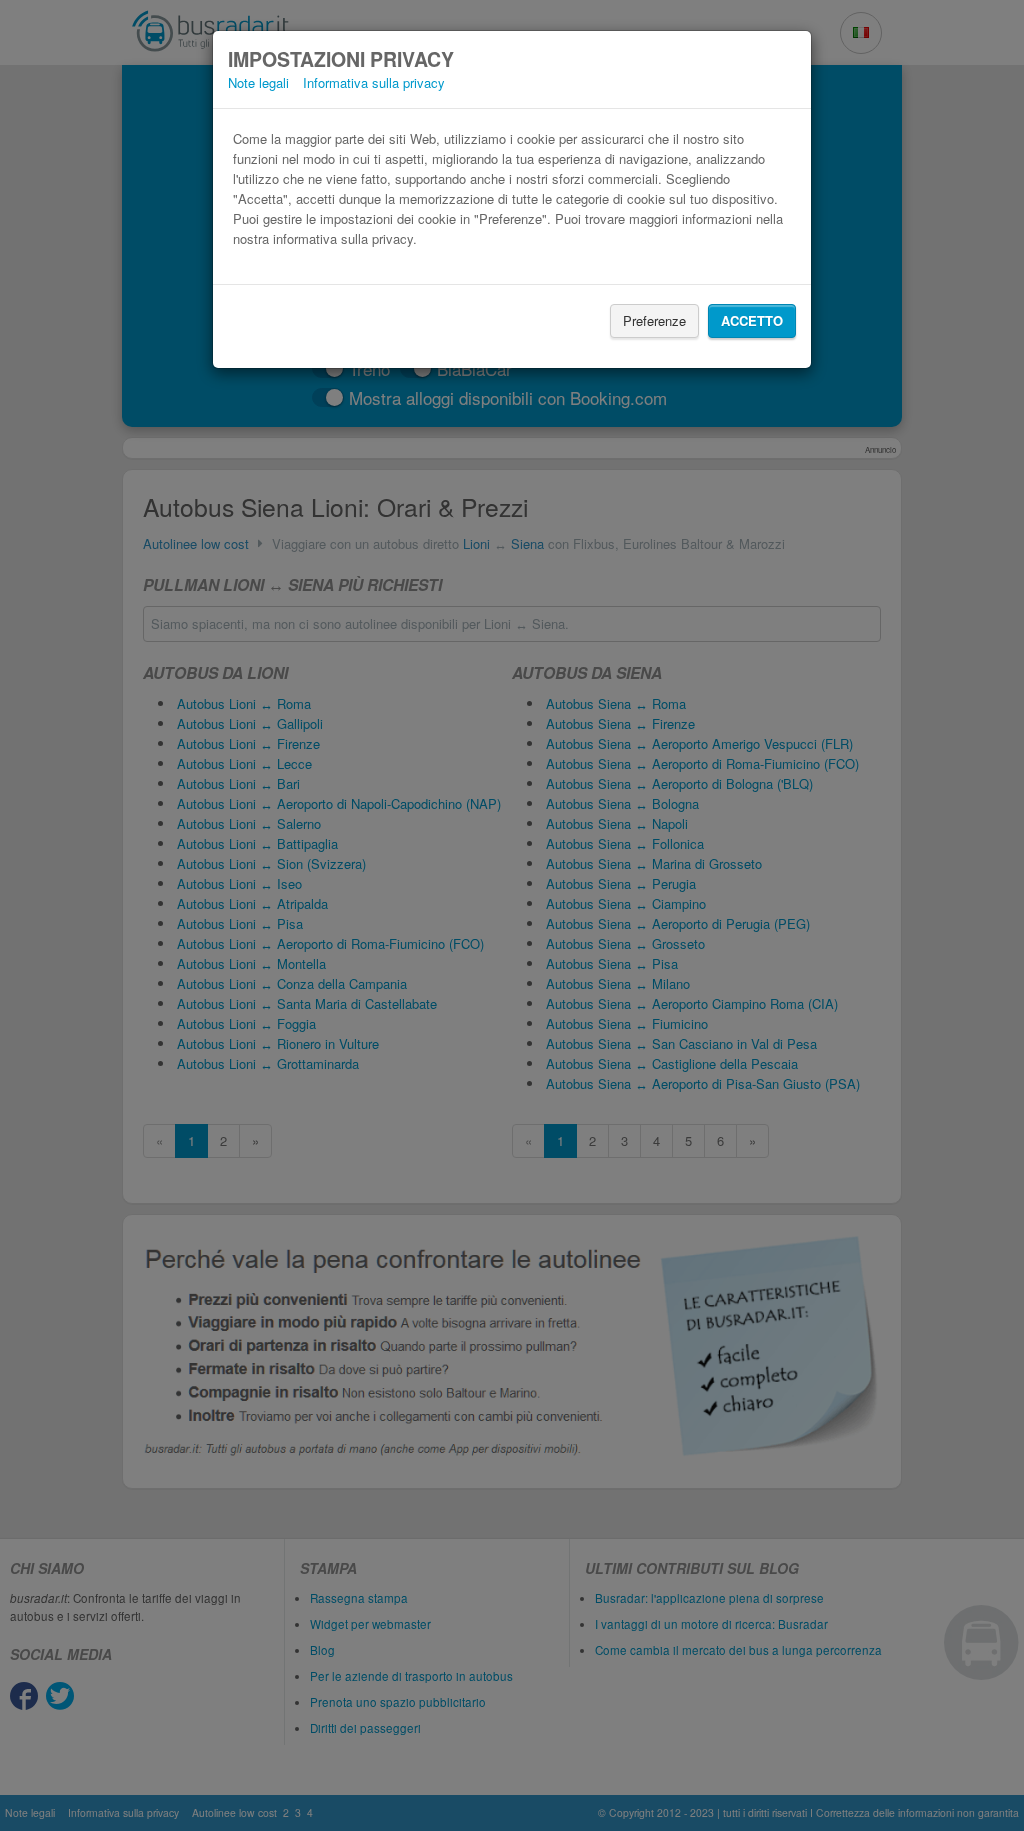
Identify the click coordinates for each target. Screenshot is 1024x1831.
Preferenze (654, 320)
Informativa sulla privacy (374, 82)
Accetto (752, 320)
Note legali (258, 82)
